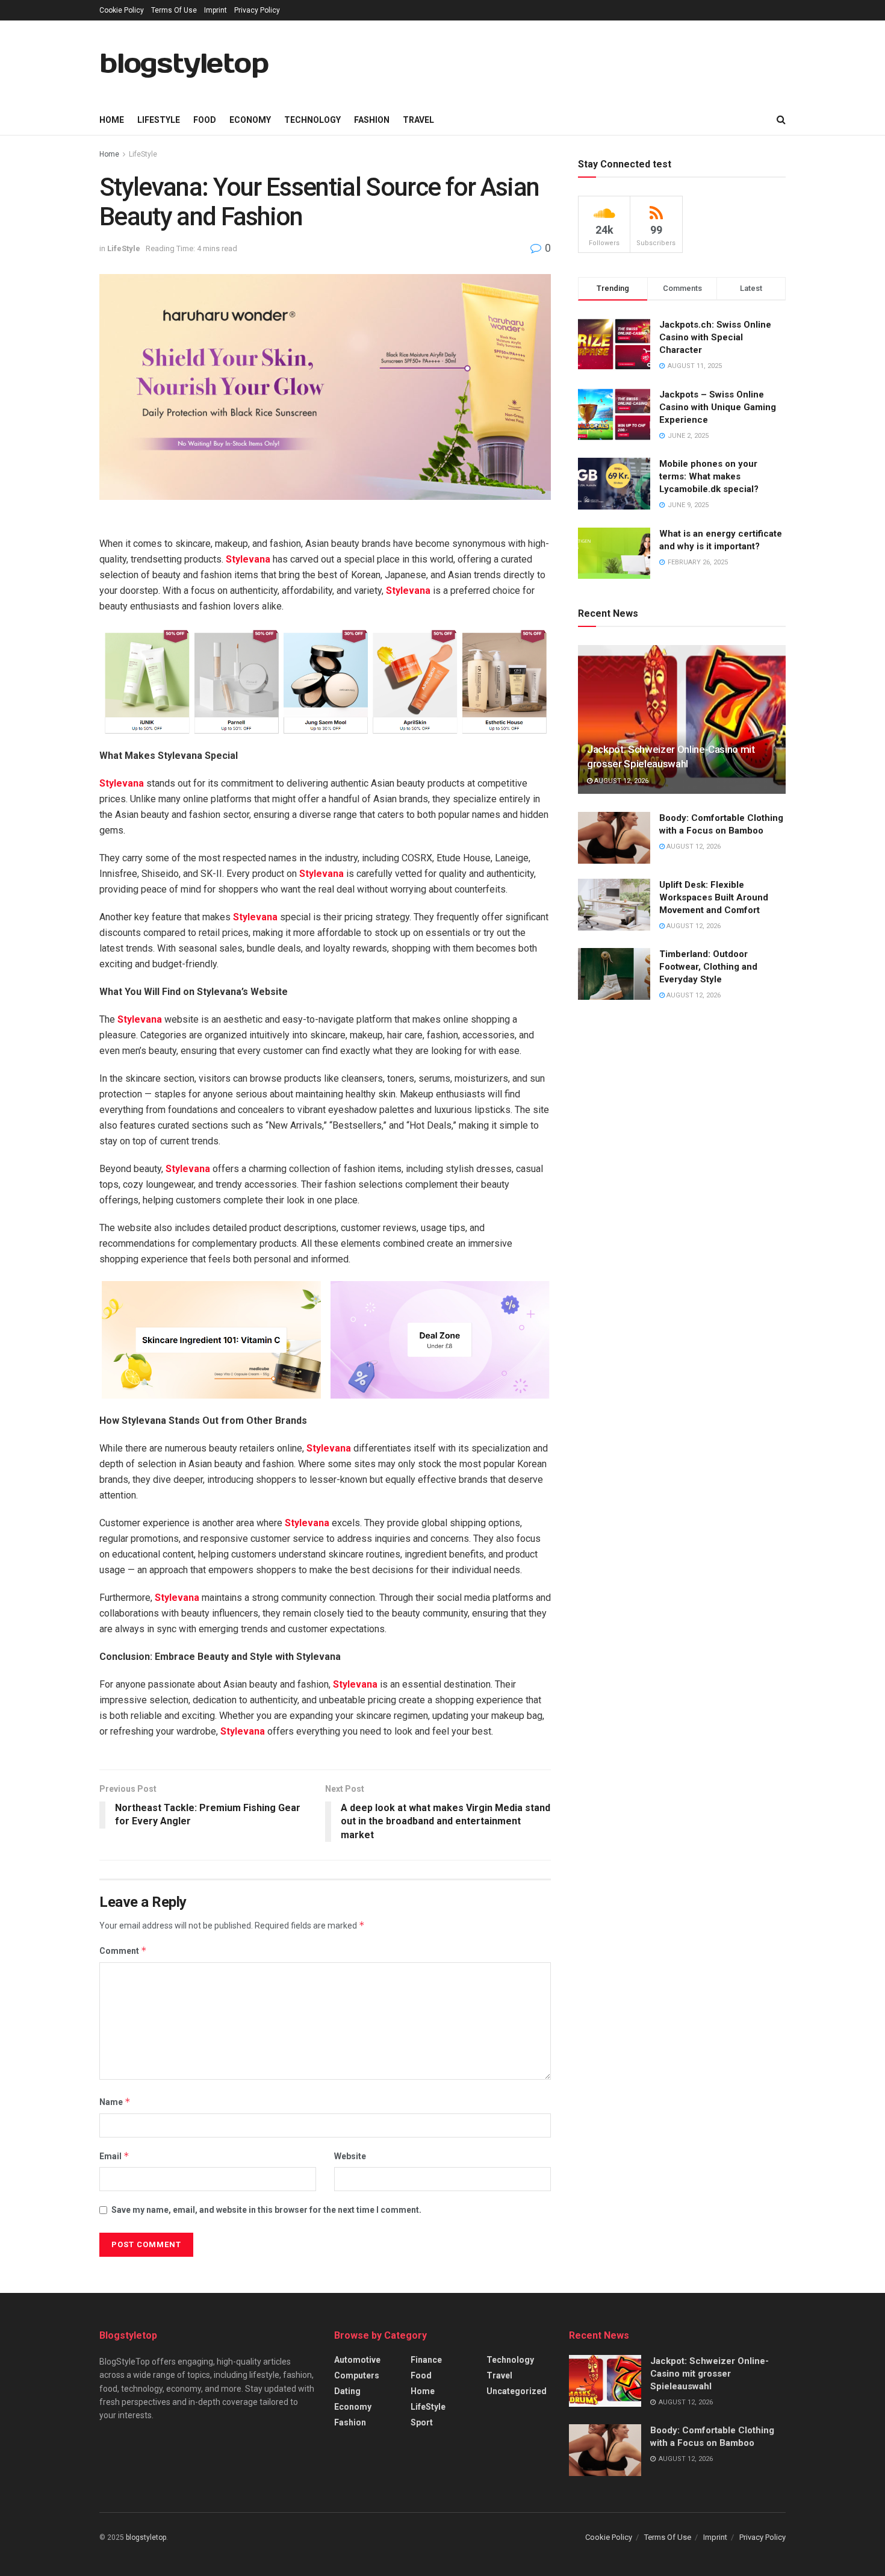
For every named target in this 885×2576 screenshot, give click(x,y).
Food (205, 120)
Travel (418, 120)
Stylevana (248, 559)
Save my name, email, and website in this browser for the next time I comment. (266, 2210)
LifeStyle (159, 120)
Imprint (216, 10)
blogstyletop (184, 63)
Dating (347, 2391)
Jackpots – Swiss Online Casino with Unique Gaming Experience (718, 407)
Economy (250, 120)
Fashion (372, 120)
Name (115, 2102)
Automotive (357, 2360)
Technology (312, 120)
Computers (357, 2375)
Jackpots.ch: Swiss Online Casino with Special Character (715, 337)
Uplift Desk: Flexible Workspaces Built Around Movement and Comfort (714, 897)
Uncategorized (517, 2391)
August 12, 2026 (620, 781)
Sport (422, 2422)
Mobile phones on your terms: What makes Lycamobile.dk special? (709, 476)
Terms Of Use (174, 10)
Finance (426, 2360)
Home (112, 120)
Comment (123, 1951)
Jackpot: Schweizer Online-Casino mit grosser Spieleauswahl (710, 2374)
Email (114, 2156)
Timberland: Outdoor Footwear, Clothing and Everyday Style (708, 967)
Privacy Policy (257, 10)
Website (350, 2156)
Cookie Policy (122, 10)
